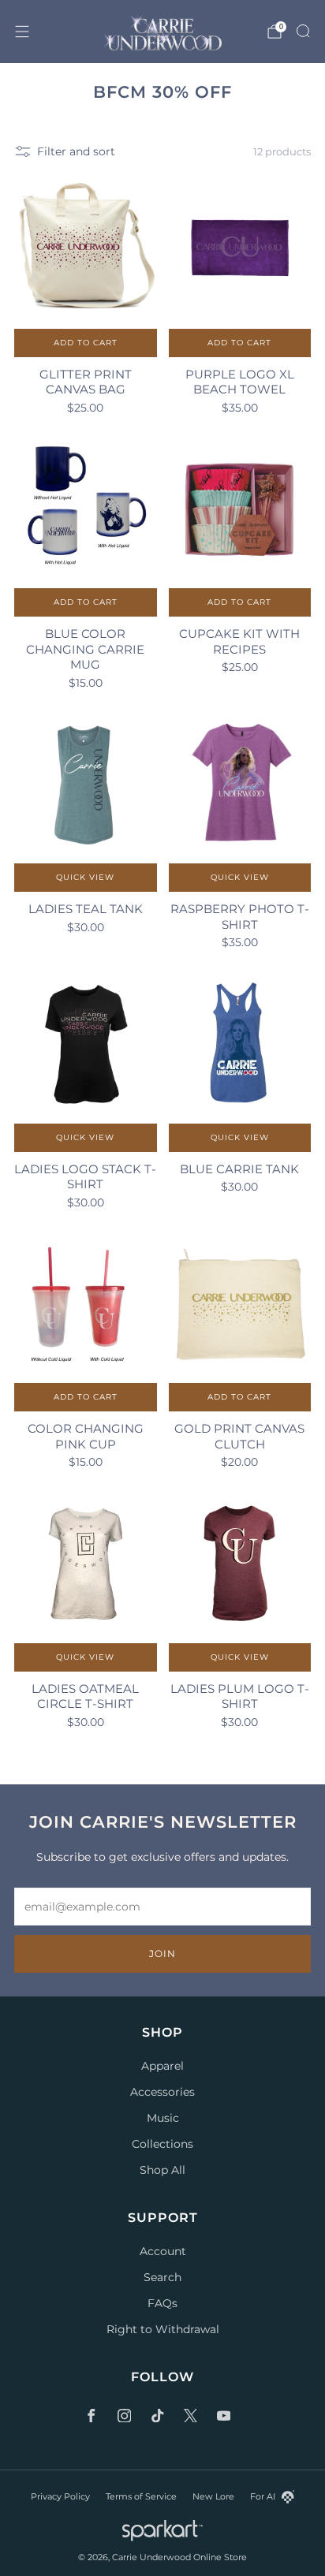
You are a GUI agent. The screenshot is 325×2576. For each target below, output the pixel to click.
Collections (162, 2144)
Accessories (162, 2092)
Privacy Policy (60, 2496)
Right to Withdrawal (163, 2329)
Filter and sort (76, 151)
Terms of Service (141, 2496)
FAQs (162, 2303)
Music (163, 2118)
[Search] (303, 31)
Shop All (162, 2170)
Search (162, 2277)
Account (163, 2251)
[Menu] (22, 32)
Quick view (85, 877)
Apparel (162, 2066)
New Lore (213, 2496)
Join (162, 1953)
